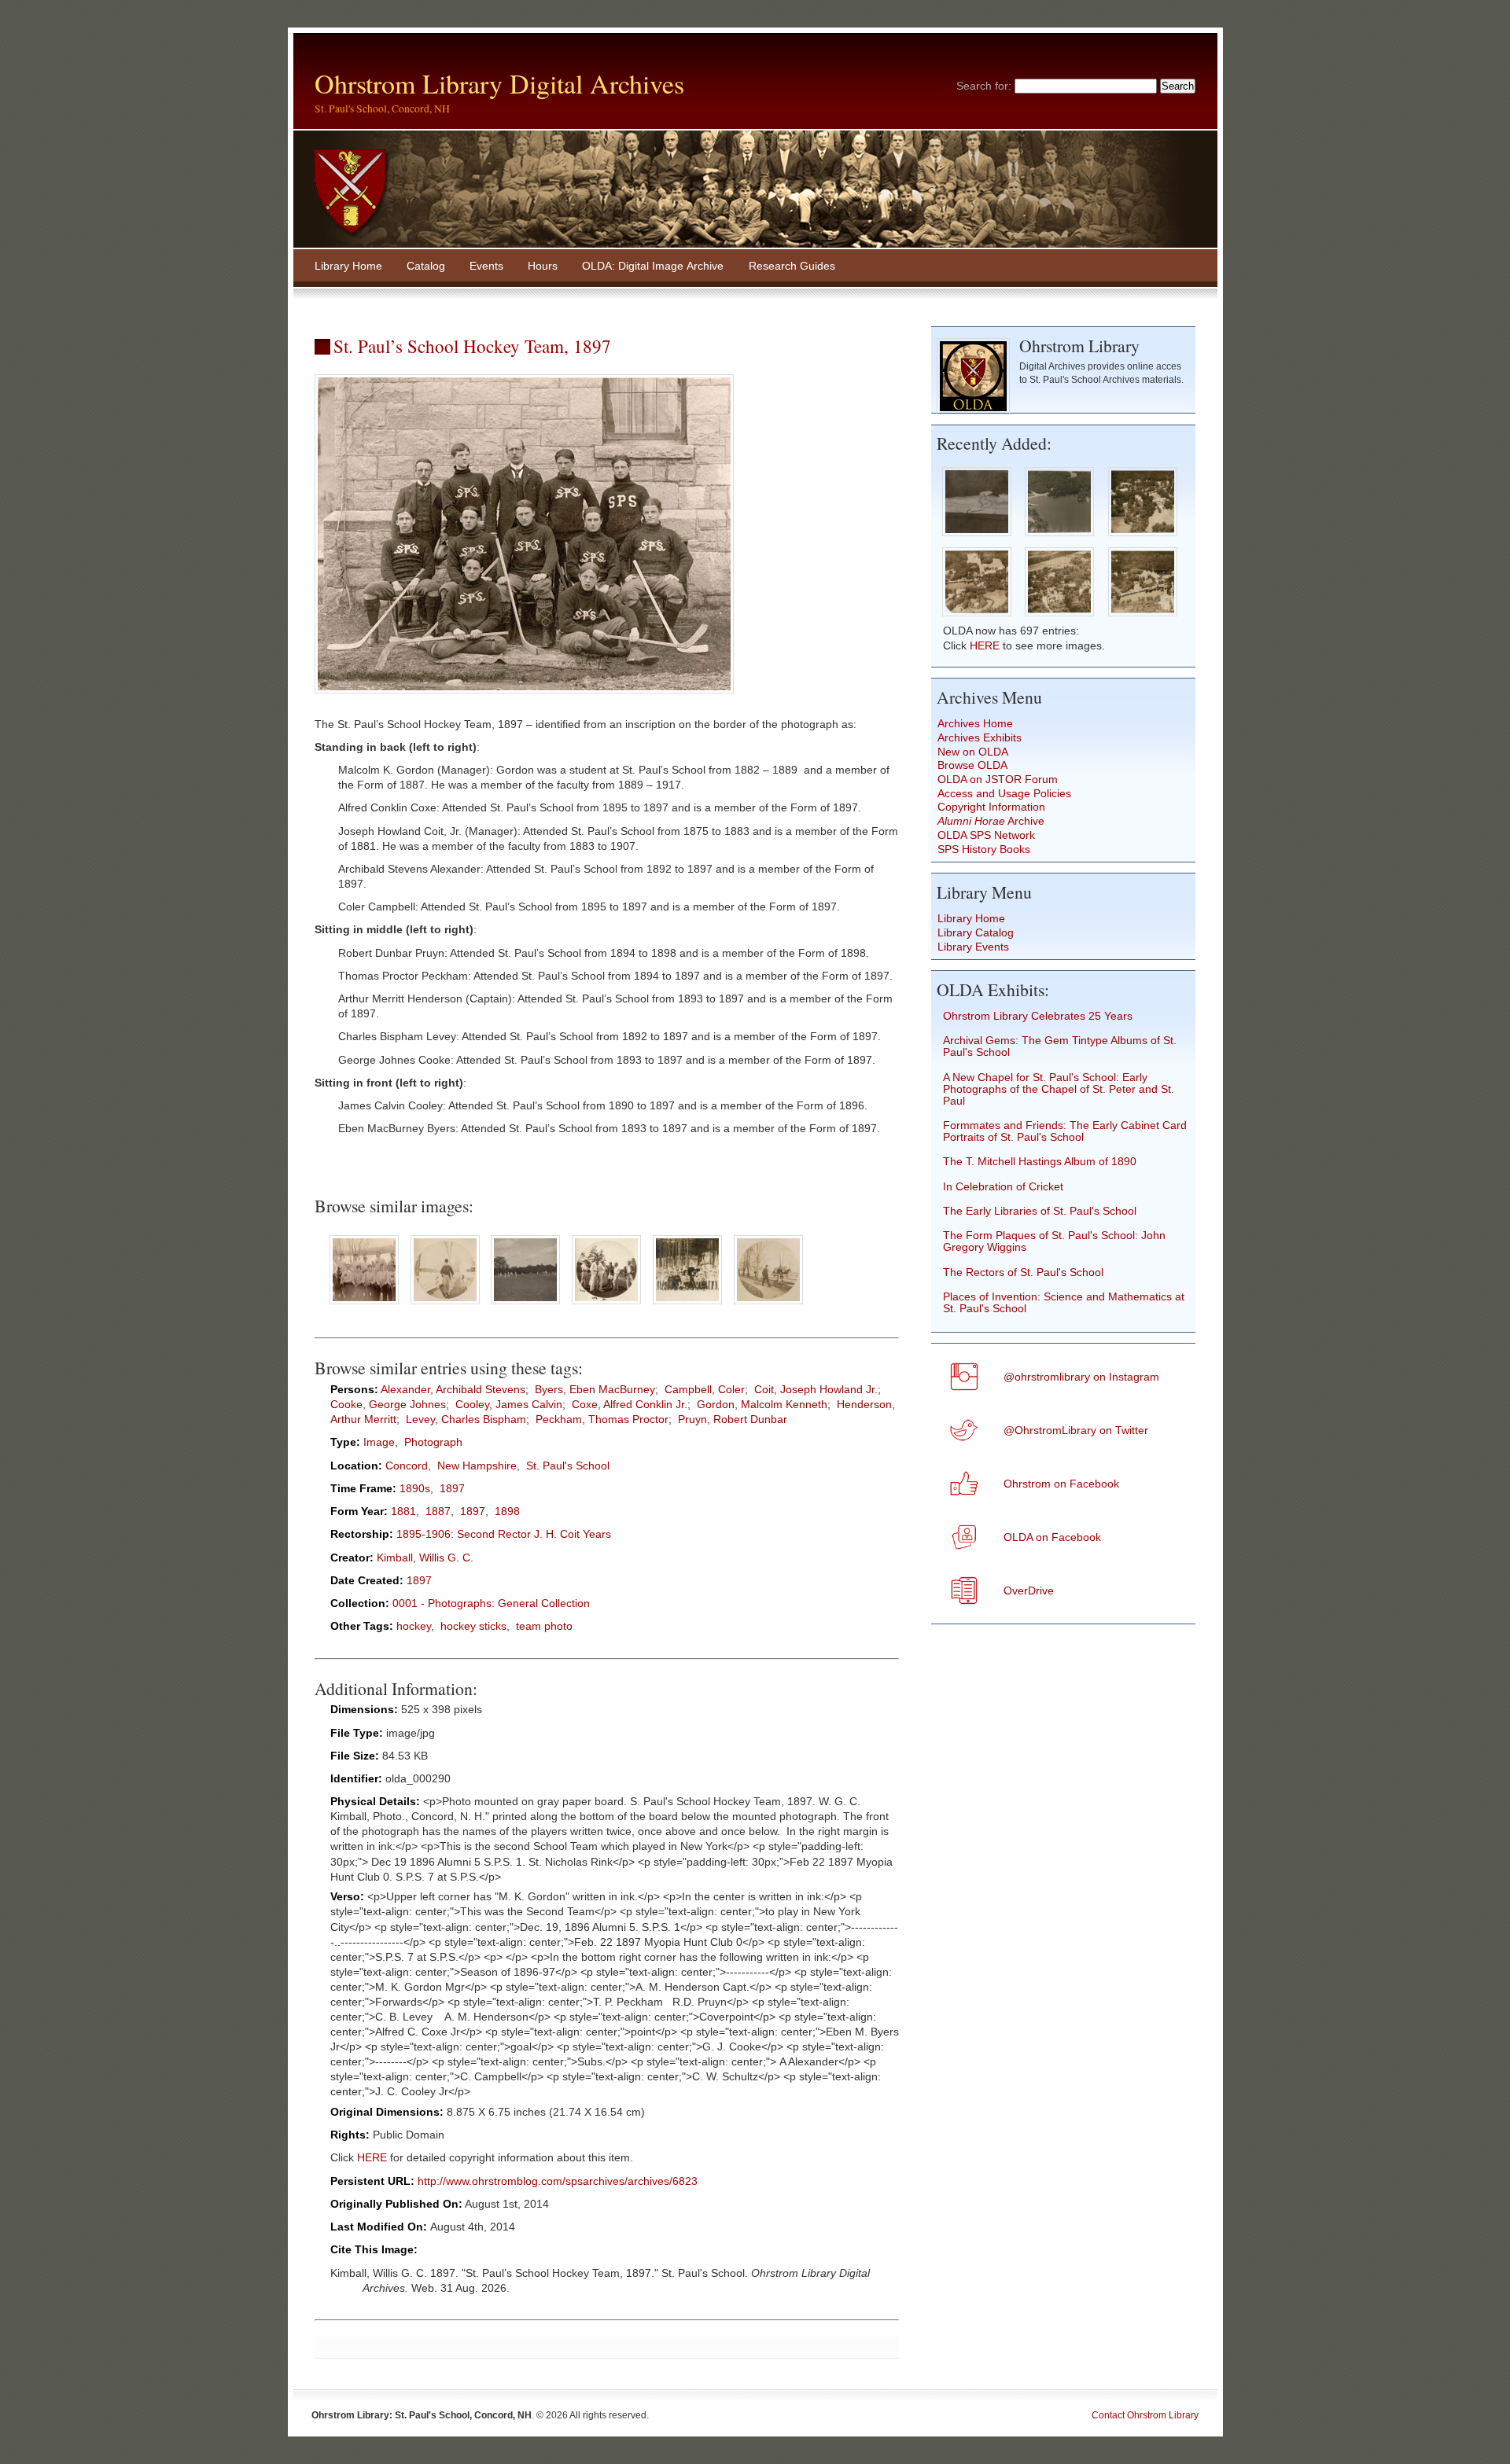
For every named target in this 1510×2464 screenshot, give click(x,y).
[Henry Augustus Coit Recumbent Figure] (976, 537)
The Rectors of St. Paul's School (1023, 1272)
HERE (372, 2158)
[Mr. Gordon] (445, 1306)
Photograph (433, 1442)
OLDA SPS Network (986, 835)
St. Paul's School (568, 1466)
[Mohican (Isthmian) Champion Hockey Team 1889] (364, 1306)
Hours (543, 266)
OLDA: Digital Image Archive (653, 266)
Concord (407, 1466)
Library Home (348, 266)
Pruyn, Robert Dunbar (733, 1420)
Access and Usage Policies (1004, 794)
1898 (507, 1511)
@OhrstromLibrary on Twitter (1076, 1431)
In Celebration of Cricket (1003, 1187)
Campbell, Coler (705, 1390)
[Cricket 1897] (526, 1306)
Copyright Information (991, 807)
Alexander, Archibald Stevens (453, 1390)
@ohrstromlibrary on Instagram (1081, 1377)
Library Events (973, 947)
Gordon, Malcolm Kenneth (762, 1405)
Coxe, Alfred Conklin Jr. (630, 1405)
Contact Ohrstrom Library (1145, 2415)
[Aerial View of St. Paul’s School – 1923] (1142, 537)
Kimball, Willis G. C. (425, 1558)
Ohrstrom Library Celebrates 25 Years (1038, 1016)
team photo (544, 1626)
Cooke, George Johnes (388, 1405)
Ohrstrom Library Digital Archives (499, 83)
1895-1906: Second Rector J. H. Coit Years (504, 1534)
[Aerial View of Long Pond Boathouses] (1060, 537)
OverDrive (1029, 1591)
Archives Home (975, 724)
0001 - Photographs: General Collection (491, 1603)
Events (486, 266)
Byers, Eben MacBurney (595, 1390)
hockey (414, 1626)
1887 (438, 1511)
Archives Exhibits (980, 738)
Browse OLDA (972, 765)
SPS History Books (984, 850)
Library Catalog (976, 933)
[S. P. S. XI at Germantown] (607, 1306)
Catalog (426, 266)
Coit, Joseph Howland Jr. (816, 1390)
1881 (403, 1511)
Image (379, 1442)
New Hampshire (477, 1466)
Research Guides (792, 266)
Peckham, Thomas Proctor (602, 1420)
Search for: (984, 86)
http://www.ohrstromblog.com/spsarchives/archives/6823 (558, 2181)
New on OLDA (973, 752)
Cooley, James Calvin (509, 1405)
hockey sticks (473, 1626)
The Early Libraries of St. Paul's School (1040, 1211)
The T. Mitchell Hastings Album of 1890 (1040, 1162)
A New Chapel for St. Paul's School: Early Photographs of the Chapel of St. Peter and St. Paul (1059, 1089)
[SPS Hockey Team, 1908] (688, 1306)
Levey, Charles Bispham (466, 1420)
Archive (991, 821)
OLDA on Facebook (1052, 1537)
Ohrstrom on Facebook (1061, 1484)
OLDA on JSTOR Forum (998, 780)
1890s (415, 1489)
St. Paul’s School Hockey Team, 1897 (472, 346)
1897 (452, 1489)
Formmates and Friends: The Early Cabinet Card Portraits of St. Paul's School (1065, 1131)
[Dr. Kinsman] (769, 1306)
